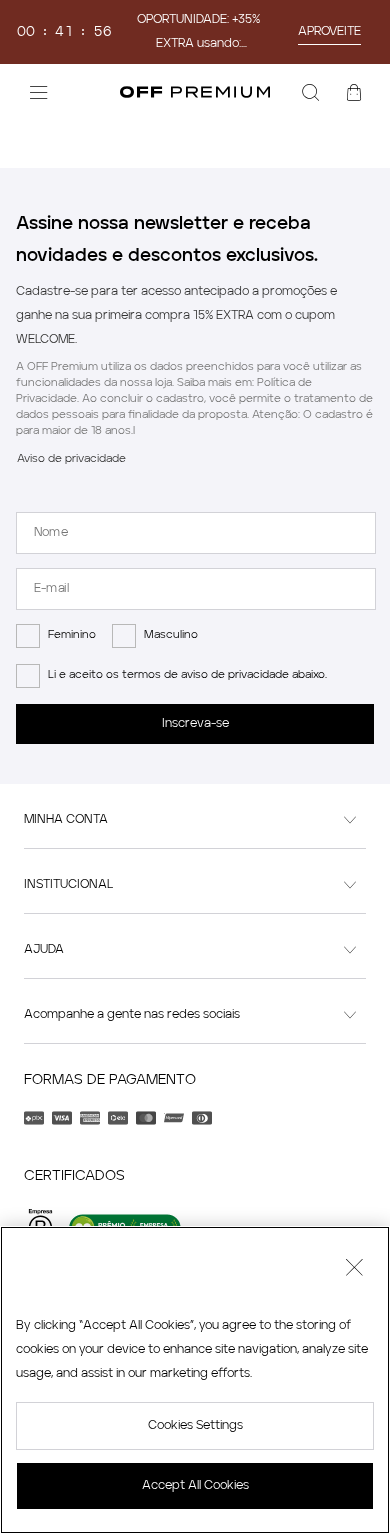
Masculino (171, 635)
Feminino (72, 635)
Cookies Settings (195, 1426)
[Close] (354, 1270)
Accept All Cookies (195, 1486)
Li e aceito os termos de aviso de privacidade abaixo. (187, 675)
